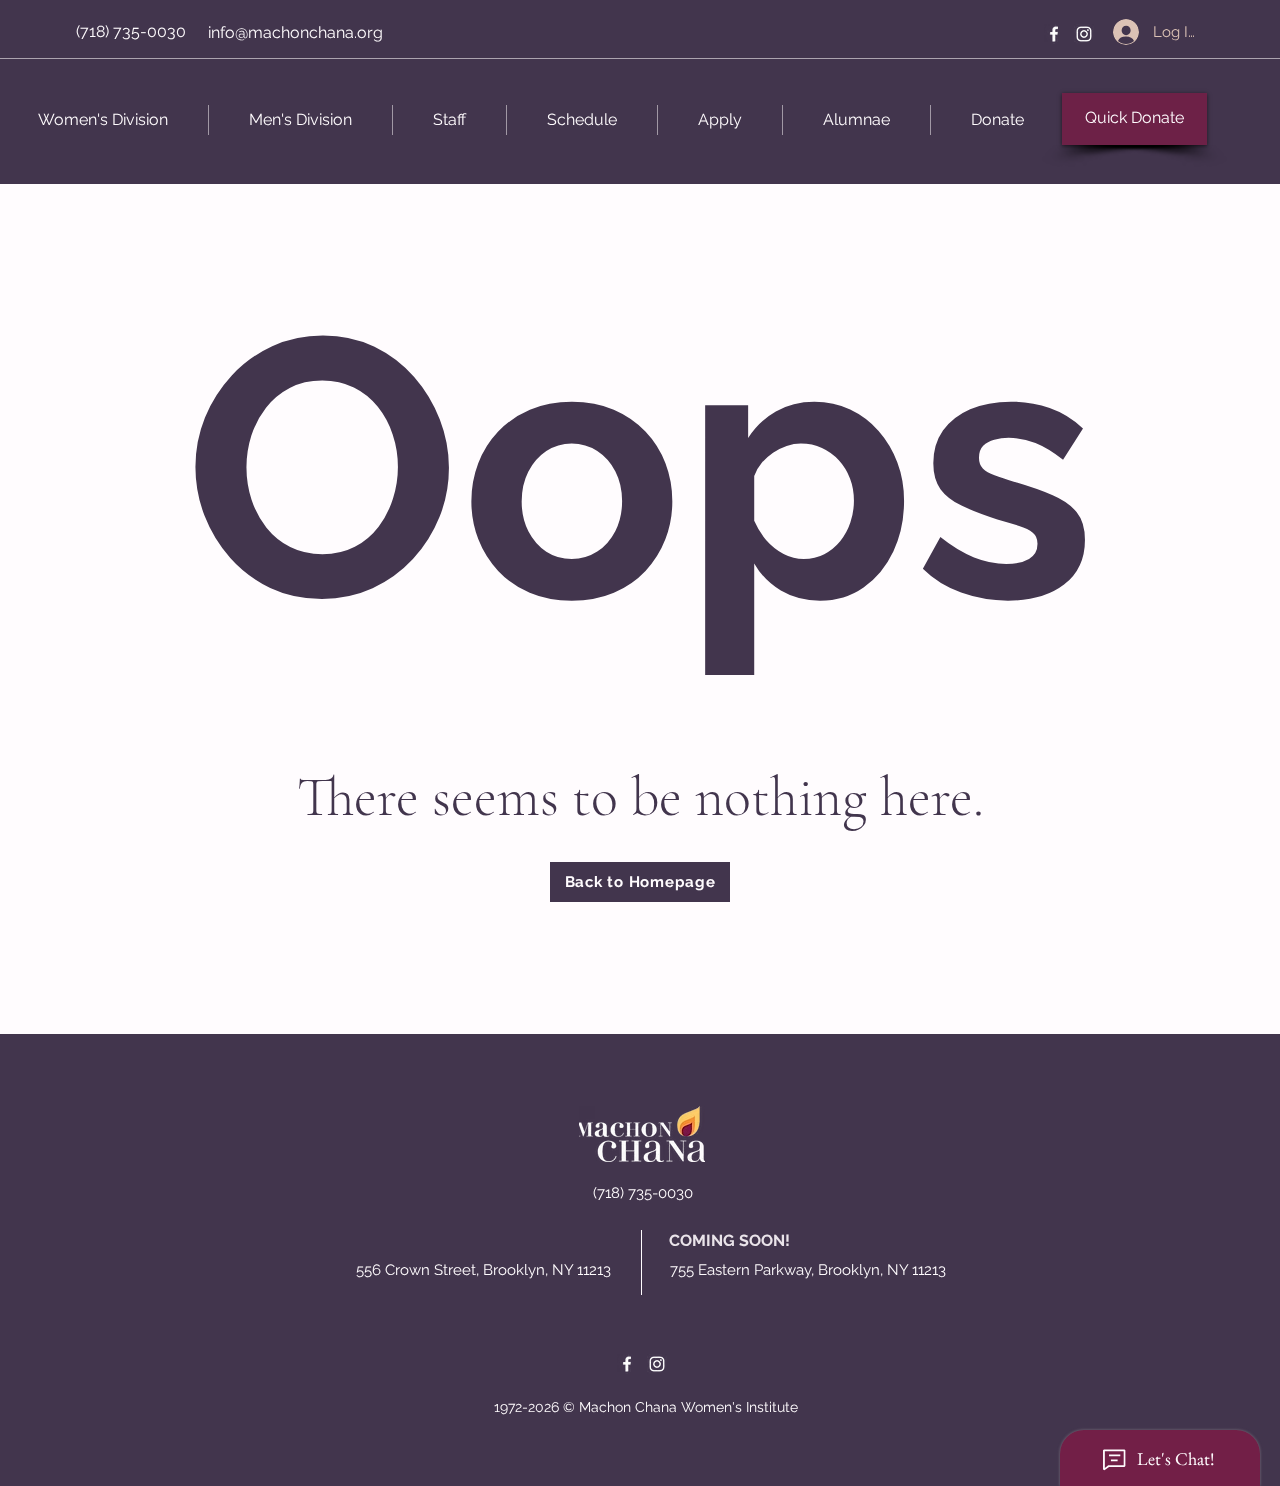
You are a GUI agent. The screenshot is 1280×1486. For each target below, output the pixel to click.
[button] (1134, 119)
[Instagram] (1084, 34)
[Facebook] (1054, 34)
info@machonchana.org (295, 32)
